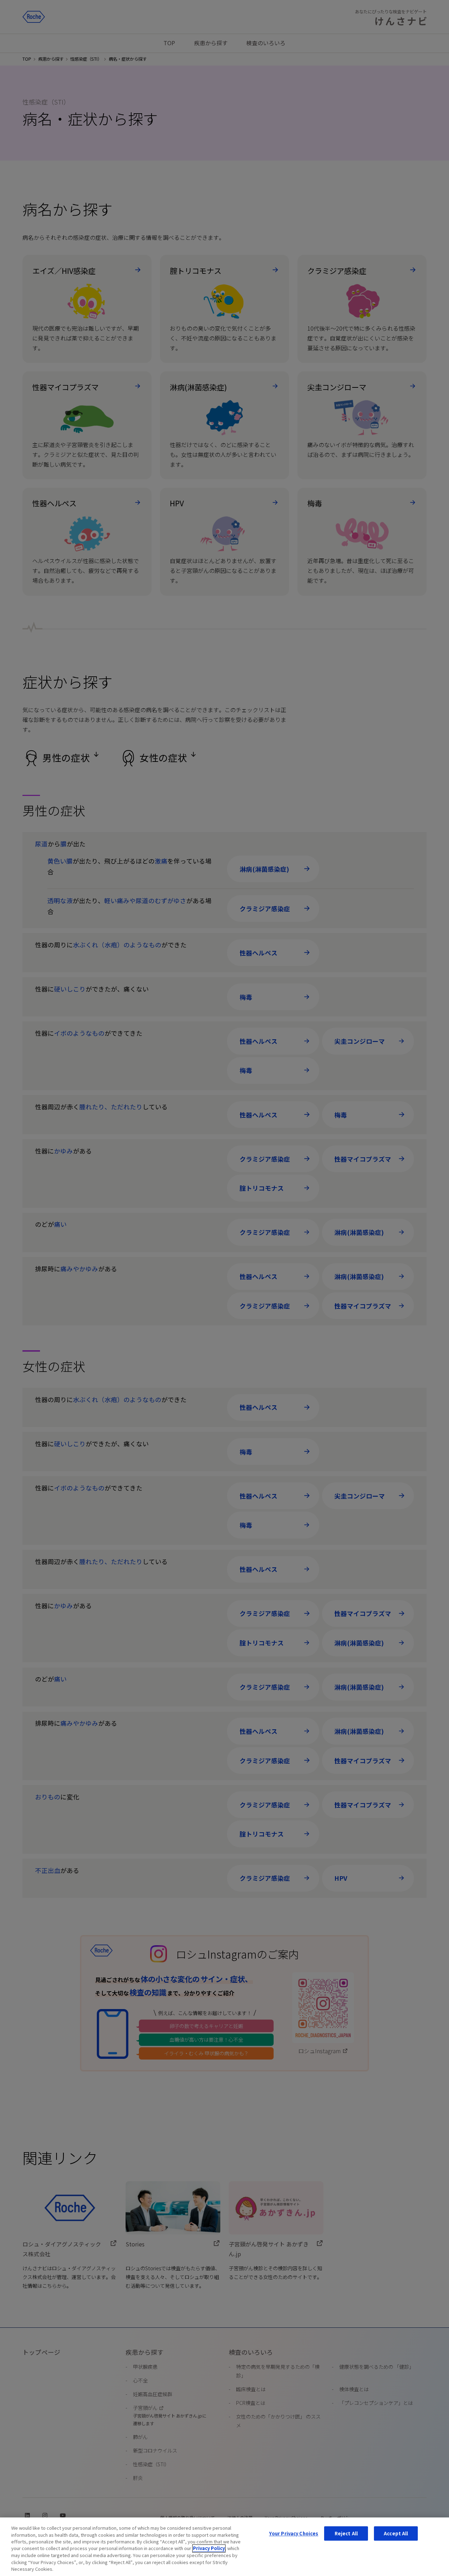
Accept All (396, 2533)
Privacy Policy (209, 2548)
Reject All (346, 2533)
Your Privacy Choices (294, 2533)
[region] (224, 2547)
